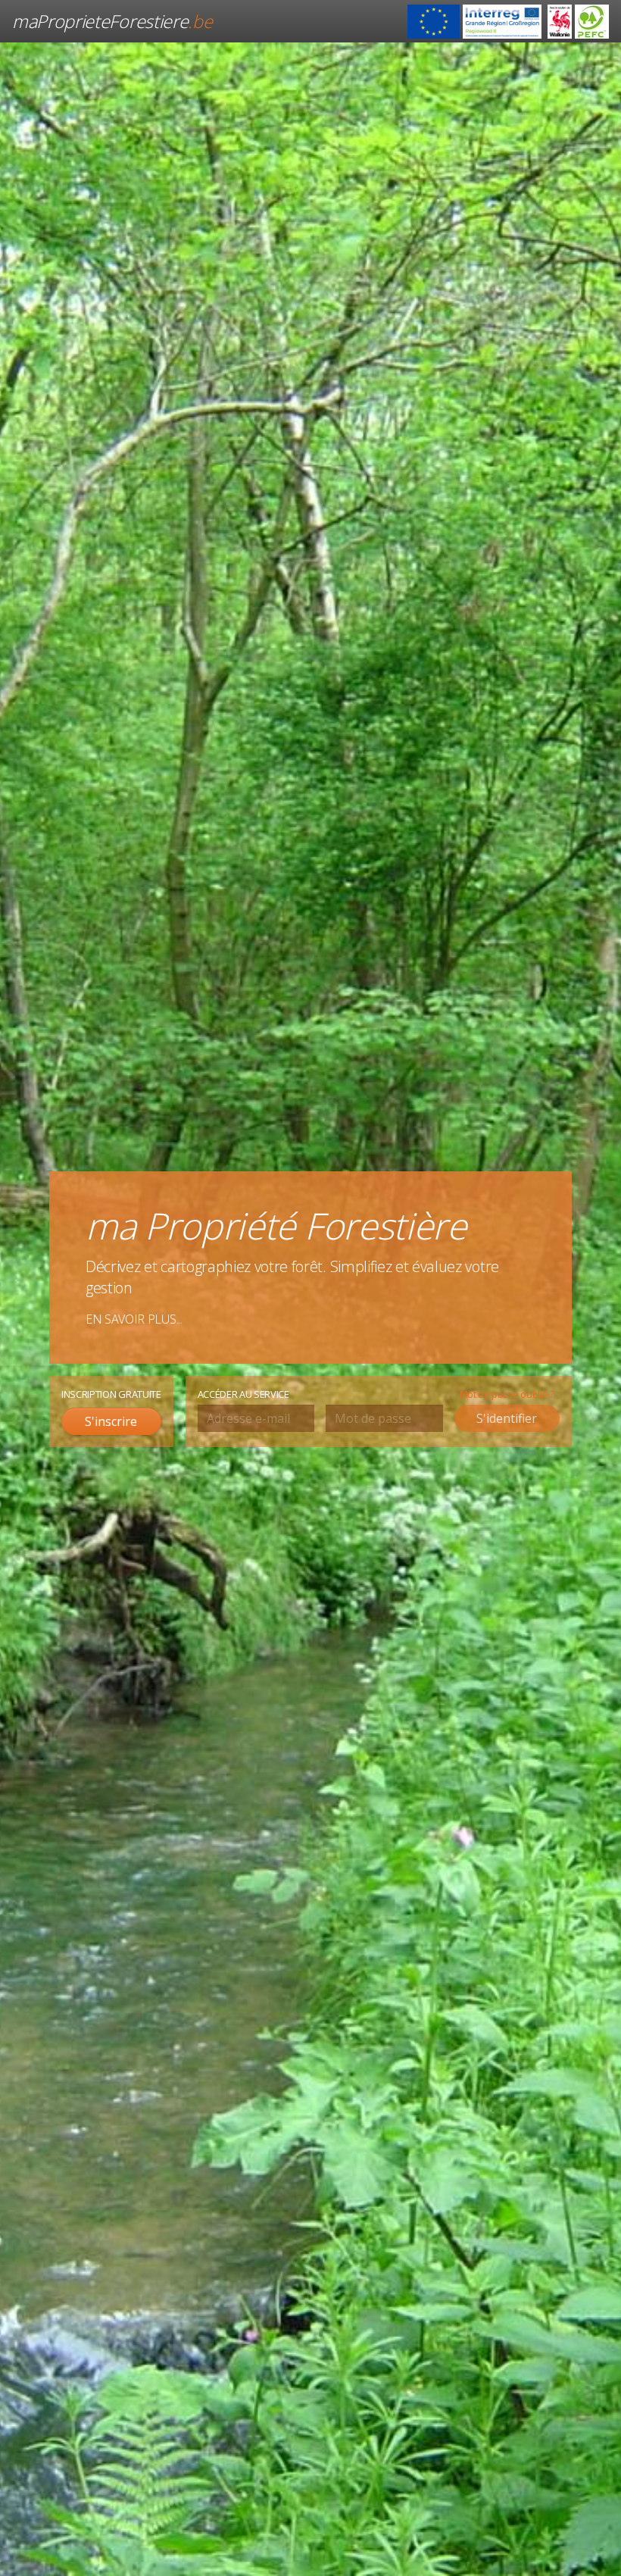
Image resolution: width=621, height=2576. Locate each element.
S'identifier (507, 1418)
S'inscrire (111, 1421)
